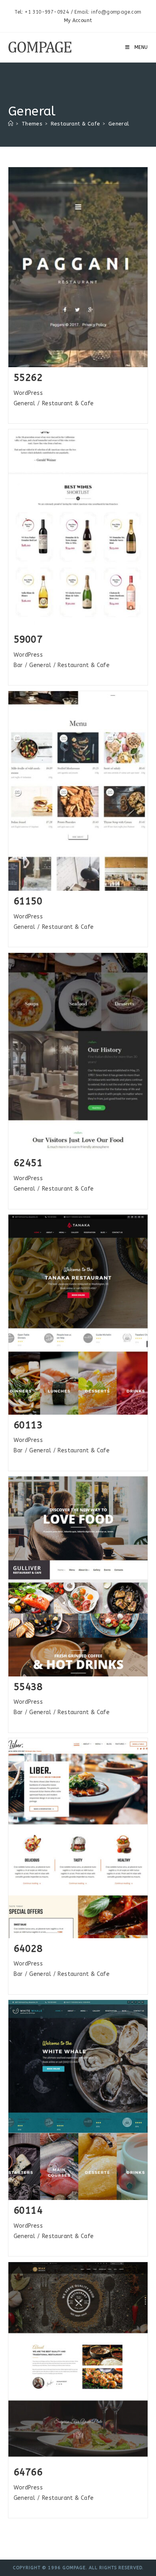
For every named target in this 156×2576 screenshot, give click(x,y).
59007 (28, 639)
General (119, 124)
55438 (28, 1687)
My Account (78, 20)
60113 (28, 1425)
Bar (18, 665)
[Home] (11, 124)
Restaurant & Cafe (68, 403)
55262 (28, 378)
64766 (28, 2472)
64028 (28, 1949)
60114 (28, 2210)
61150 (28, 901)
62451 (28, 1163)
